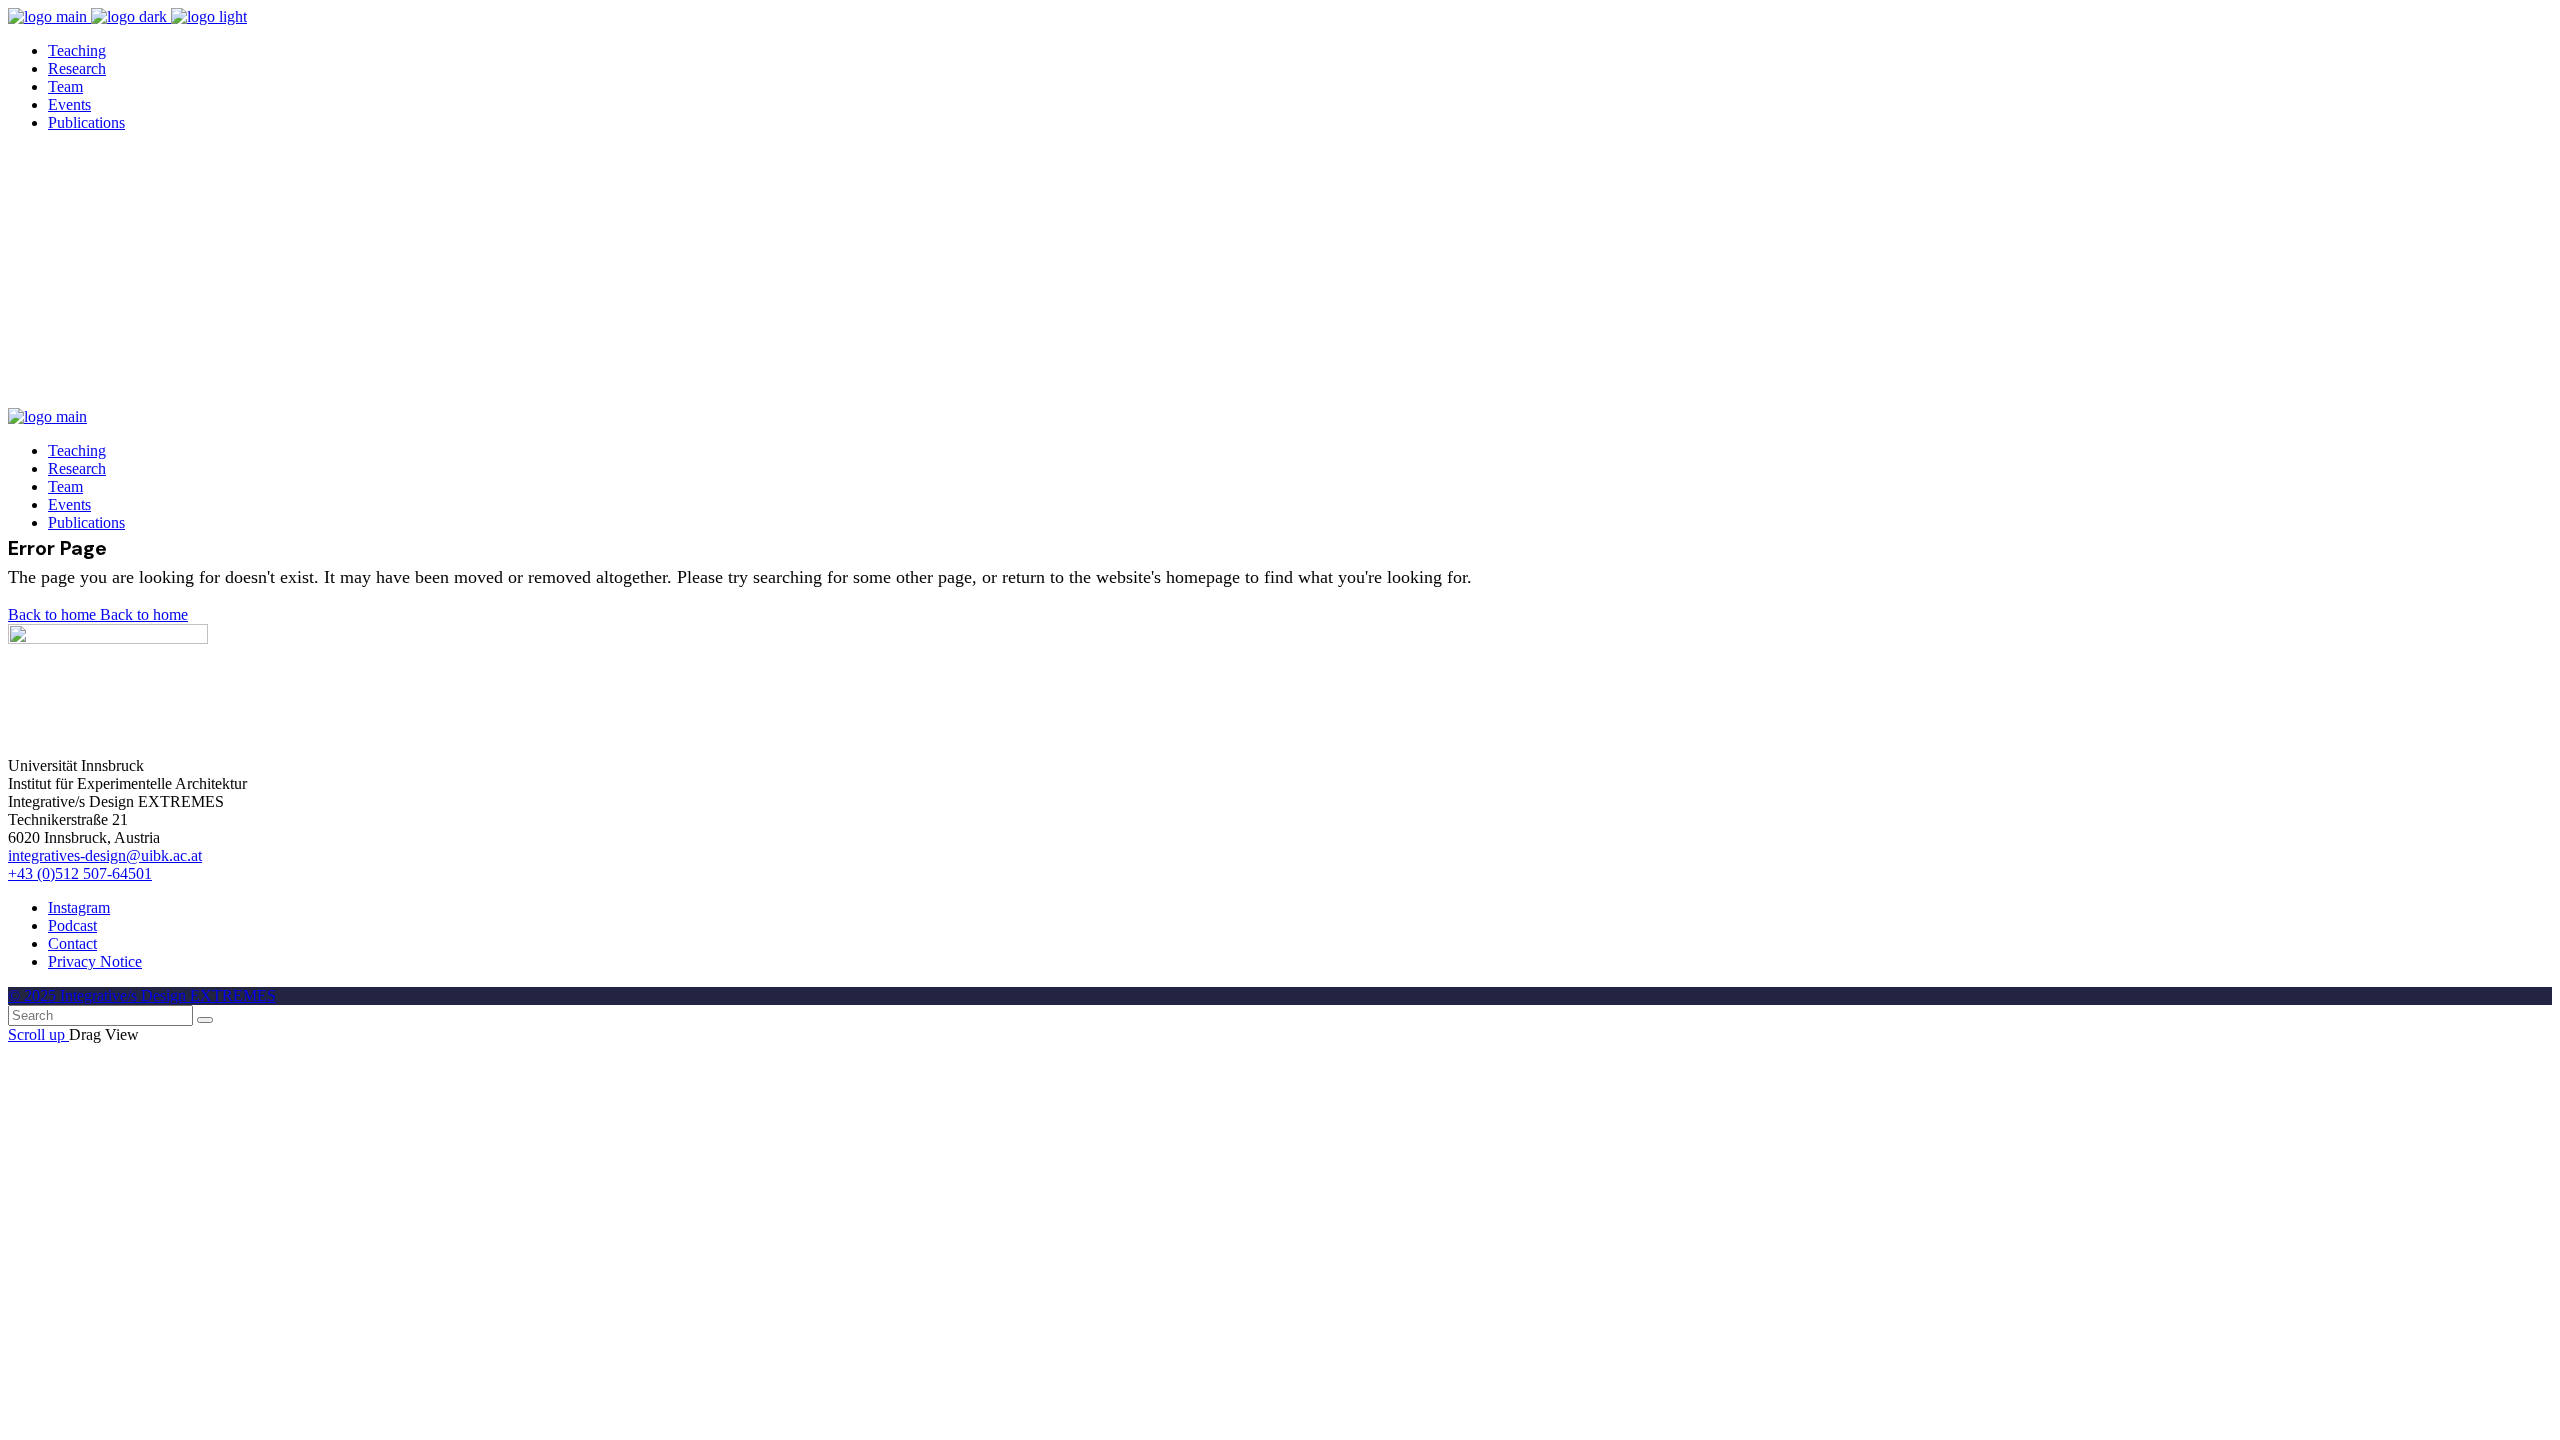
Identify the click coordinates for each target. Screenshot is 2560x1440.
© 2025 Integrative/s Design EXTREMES (142, 995)
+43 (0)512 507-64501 (80, 873)
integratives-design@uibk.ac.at (105, 855)
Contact (72, 943)
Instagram (79, 907)
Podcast (72, 925)
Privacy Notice (95, 961)
